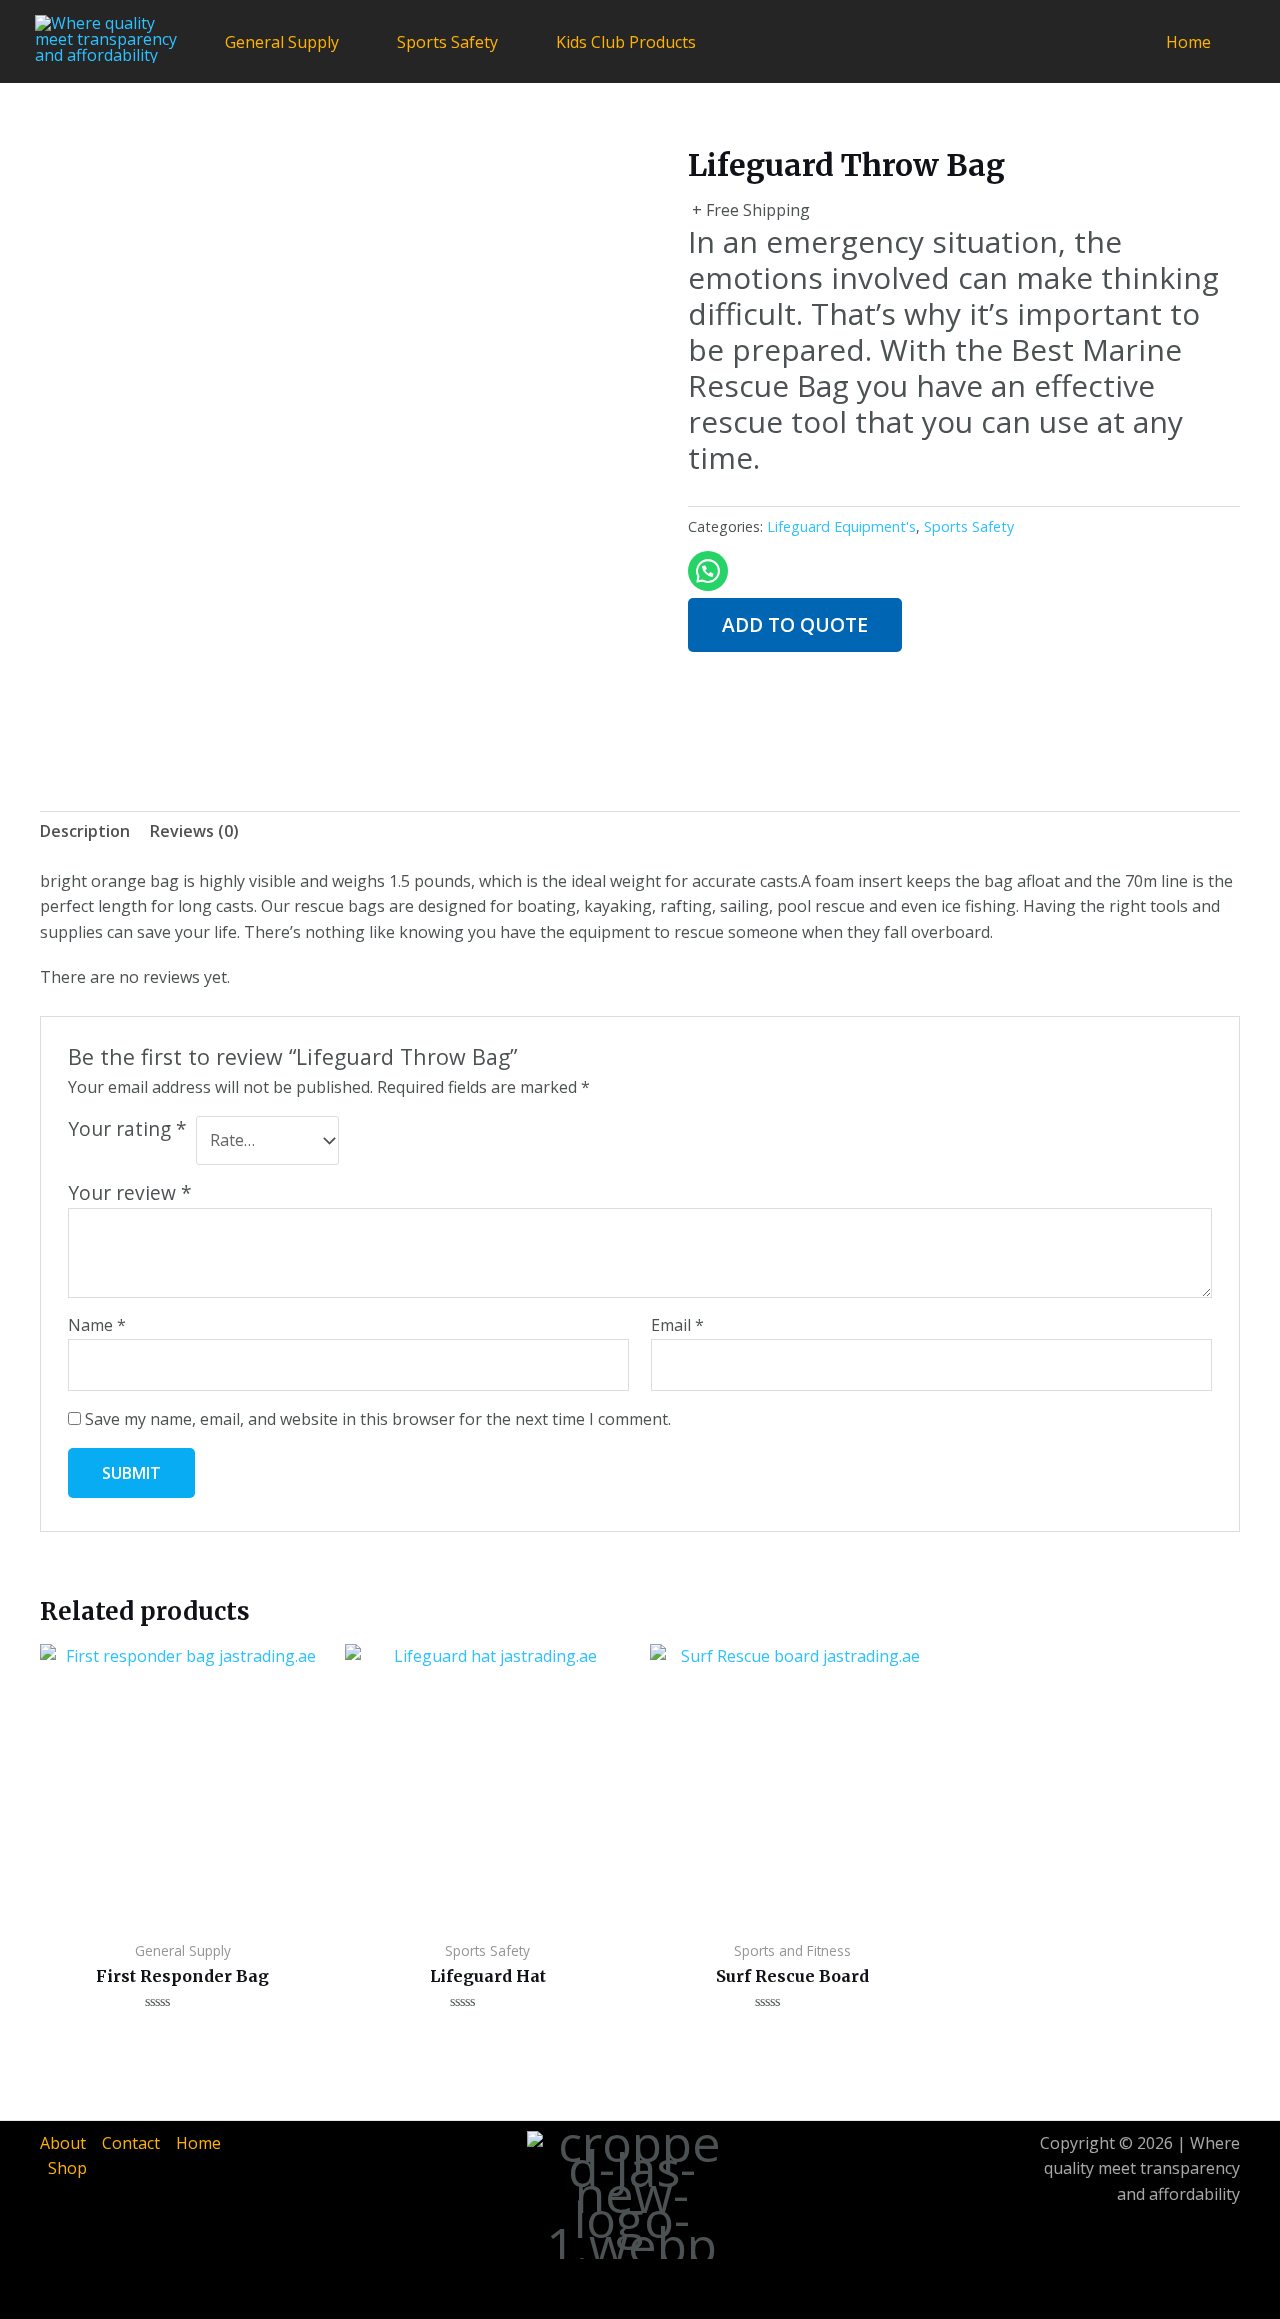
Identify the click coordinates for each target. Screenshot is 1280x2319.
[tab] (85, 832)
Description (85, 831)
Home (1188, 42)
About (63, 2143)
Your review (130, 1192)
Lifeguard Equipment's (841, 526)
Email (677, 1325)
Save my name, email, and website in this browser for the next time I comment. (378, 1419)
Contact (131, 2143)
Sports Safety (447, 42)
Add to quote (795, 624)
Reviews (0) (194, 831)
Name (97, 1325)
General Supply (282, 42)
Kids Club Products (626, 42)
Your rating (127, 1129)
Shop (67, 2168)
